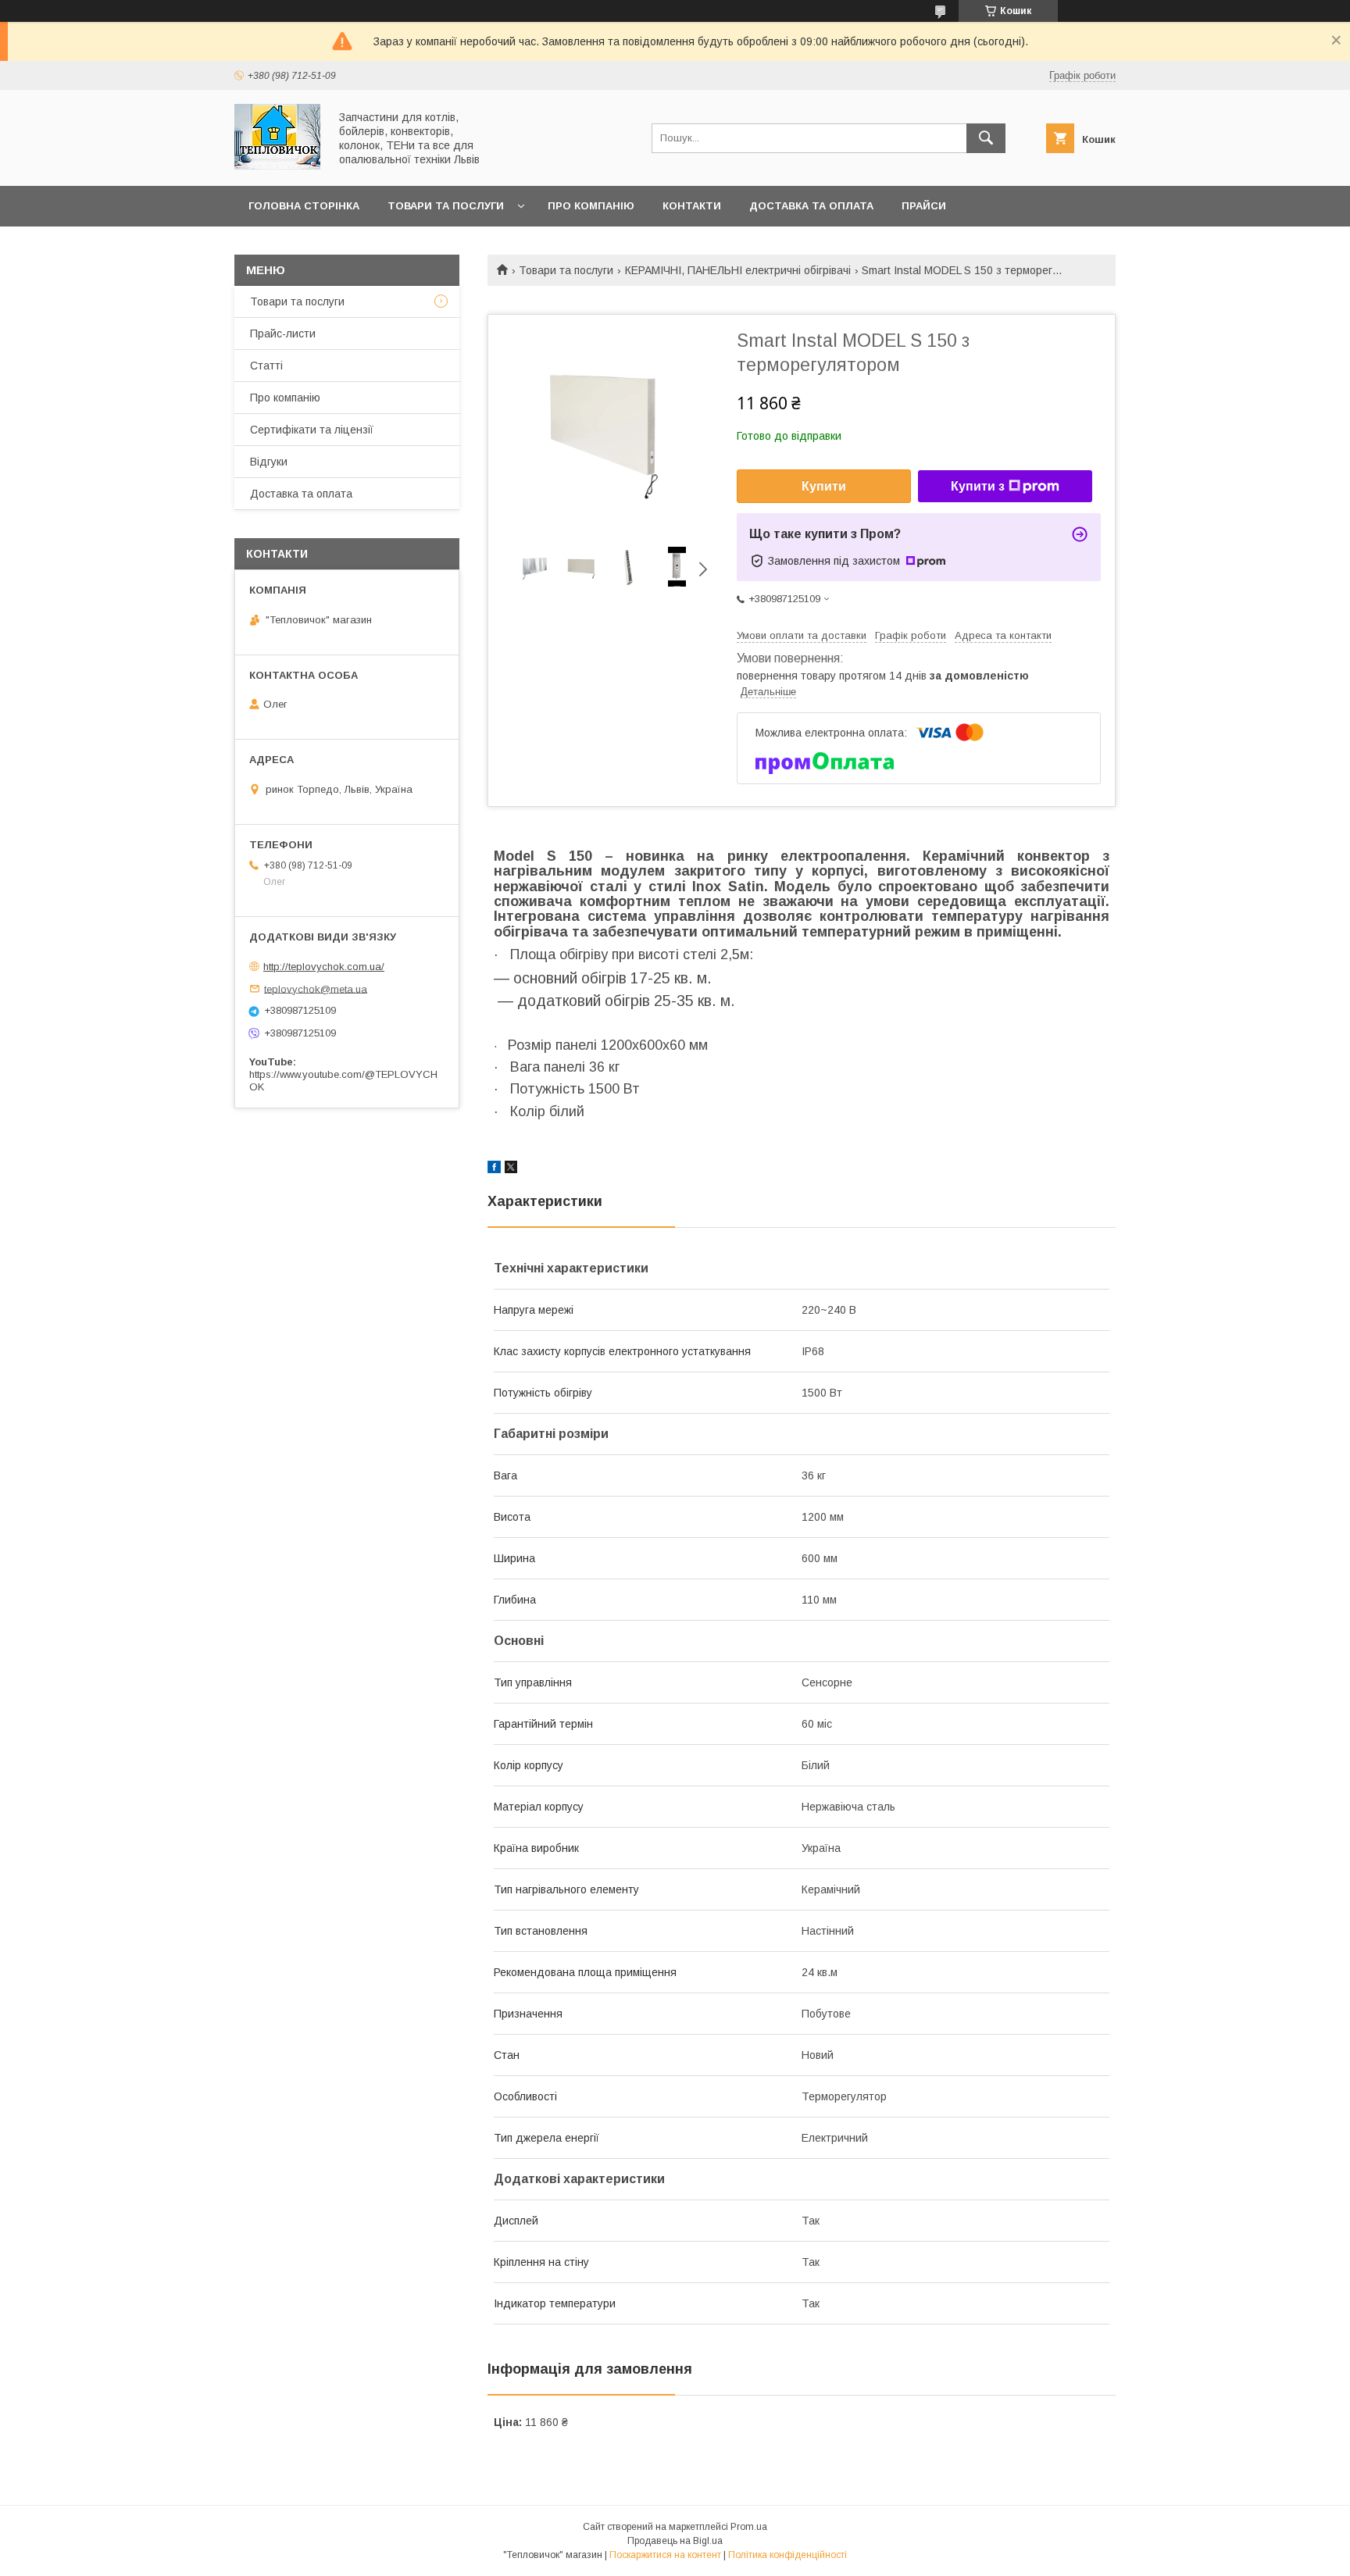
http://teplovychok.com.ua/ (324, 967)
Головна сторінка (304, 206)
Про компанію (591, 206)
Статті (266, 366)
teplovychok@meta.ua (316, 988)
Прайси (924, 206)
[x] (511, 1169)
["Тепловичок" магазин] (277, 166)
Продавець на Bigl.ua (675, 2541)
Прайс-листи (283, 334)
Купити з (978, 486)
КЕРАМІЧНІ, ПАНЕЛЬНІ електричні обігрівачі (738, 270)
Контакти (692, 206)
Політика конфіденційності (787, 2555)
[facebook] (494, 1169)
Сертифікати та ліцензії (312, 430)
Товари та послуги (446, 206)
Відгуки (269, 462)
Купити (824, 486)
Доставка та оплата (811, 206)
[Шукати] (986, 138)
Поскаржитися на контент (665, 2555)
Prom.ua (749, 2527)
